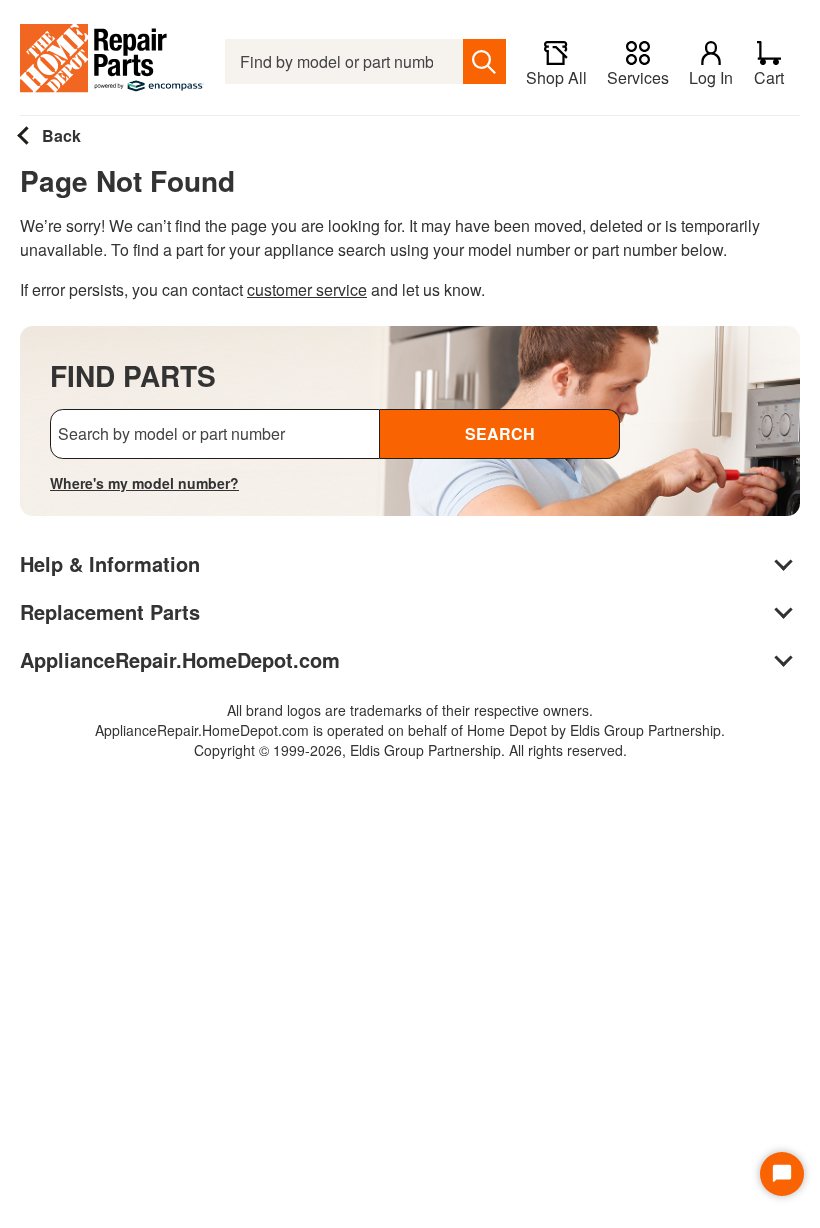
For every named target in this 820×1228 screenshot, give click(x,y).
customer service (307, 289)
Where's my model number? (144, 483)
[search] (484, 61)
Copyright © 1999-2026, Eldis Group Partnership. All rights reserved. (410, 750)
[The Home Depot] (112, 61)
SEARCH (500, 433)
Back (59, 135)
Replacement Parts (110, 611)
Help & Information (110, 563)
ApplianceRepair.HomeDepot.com (180, 659)
